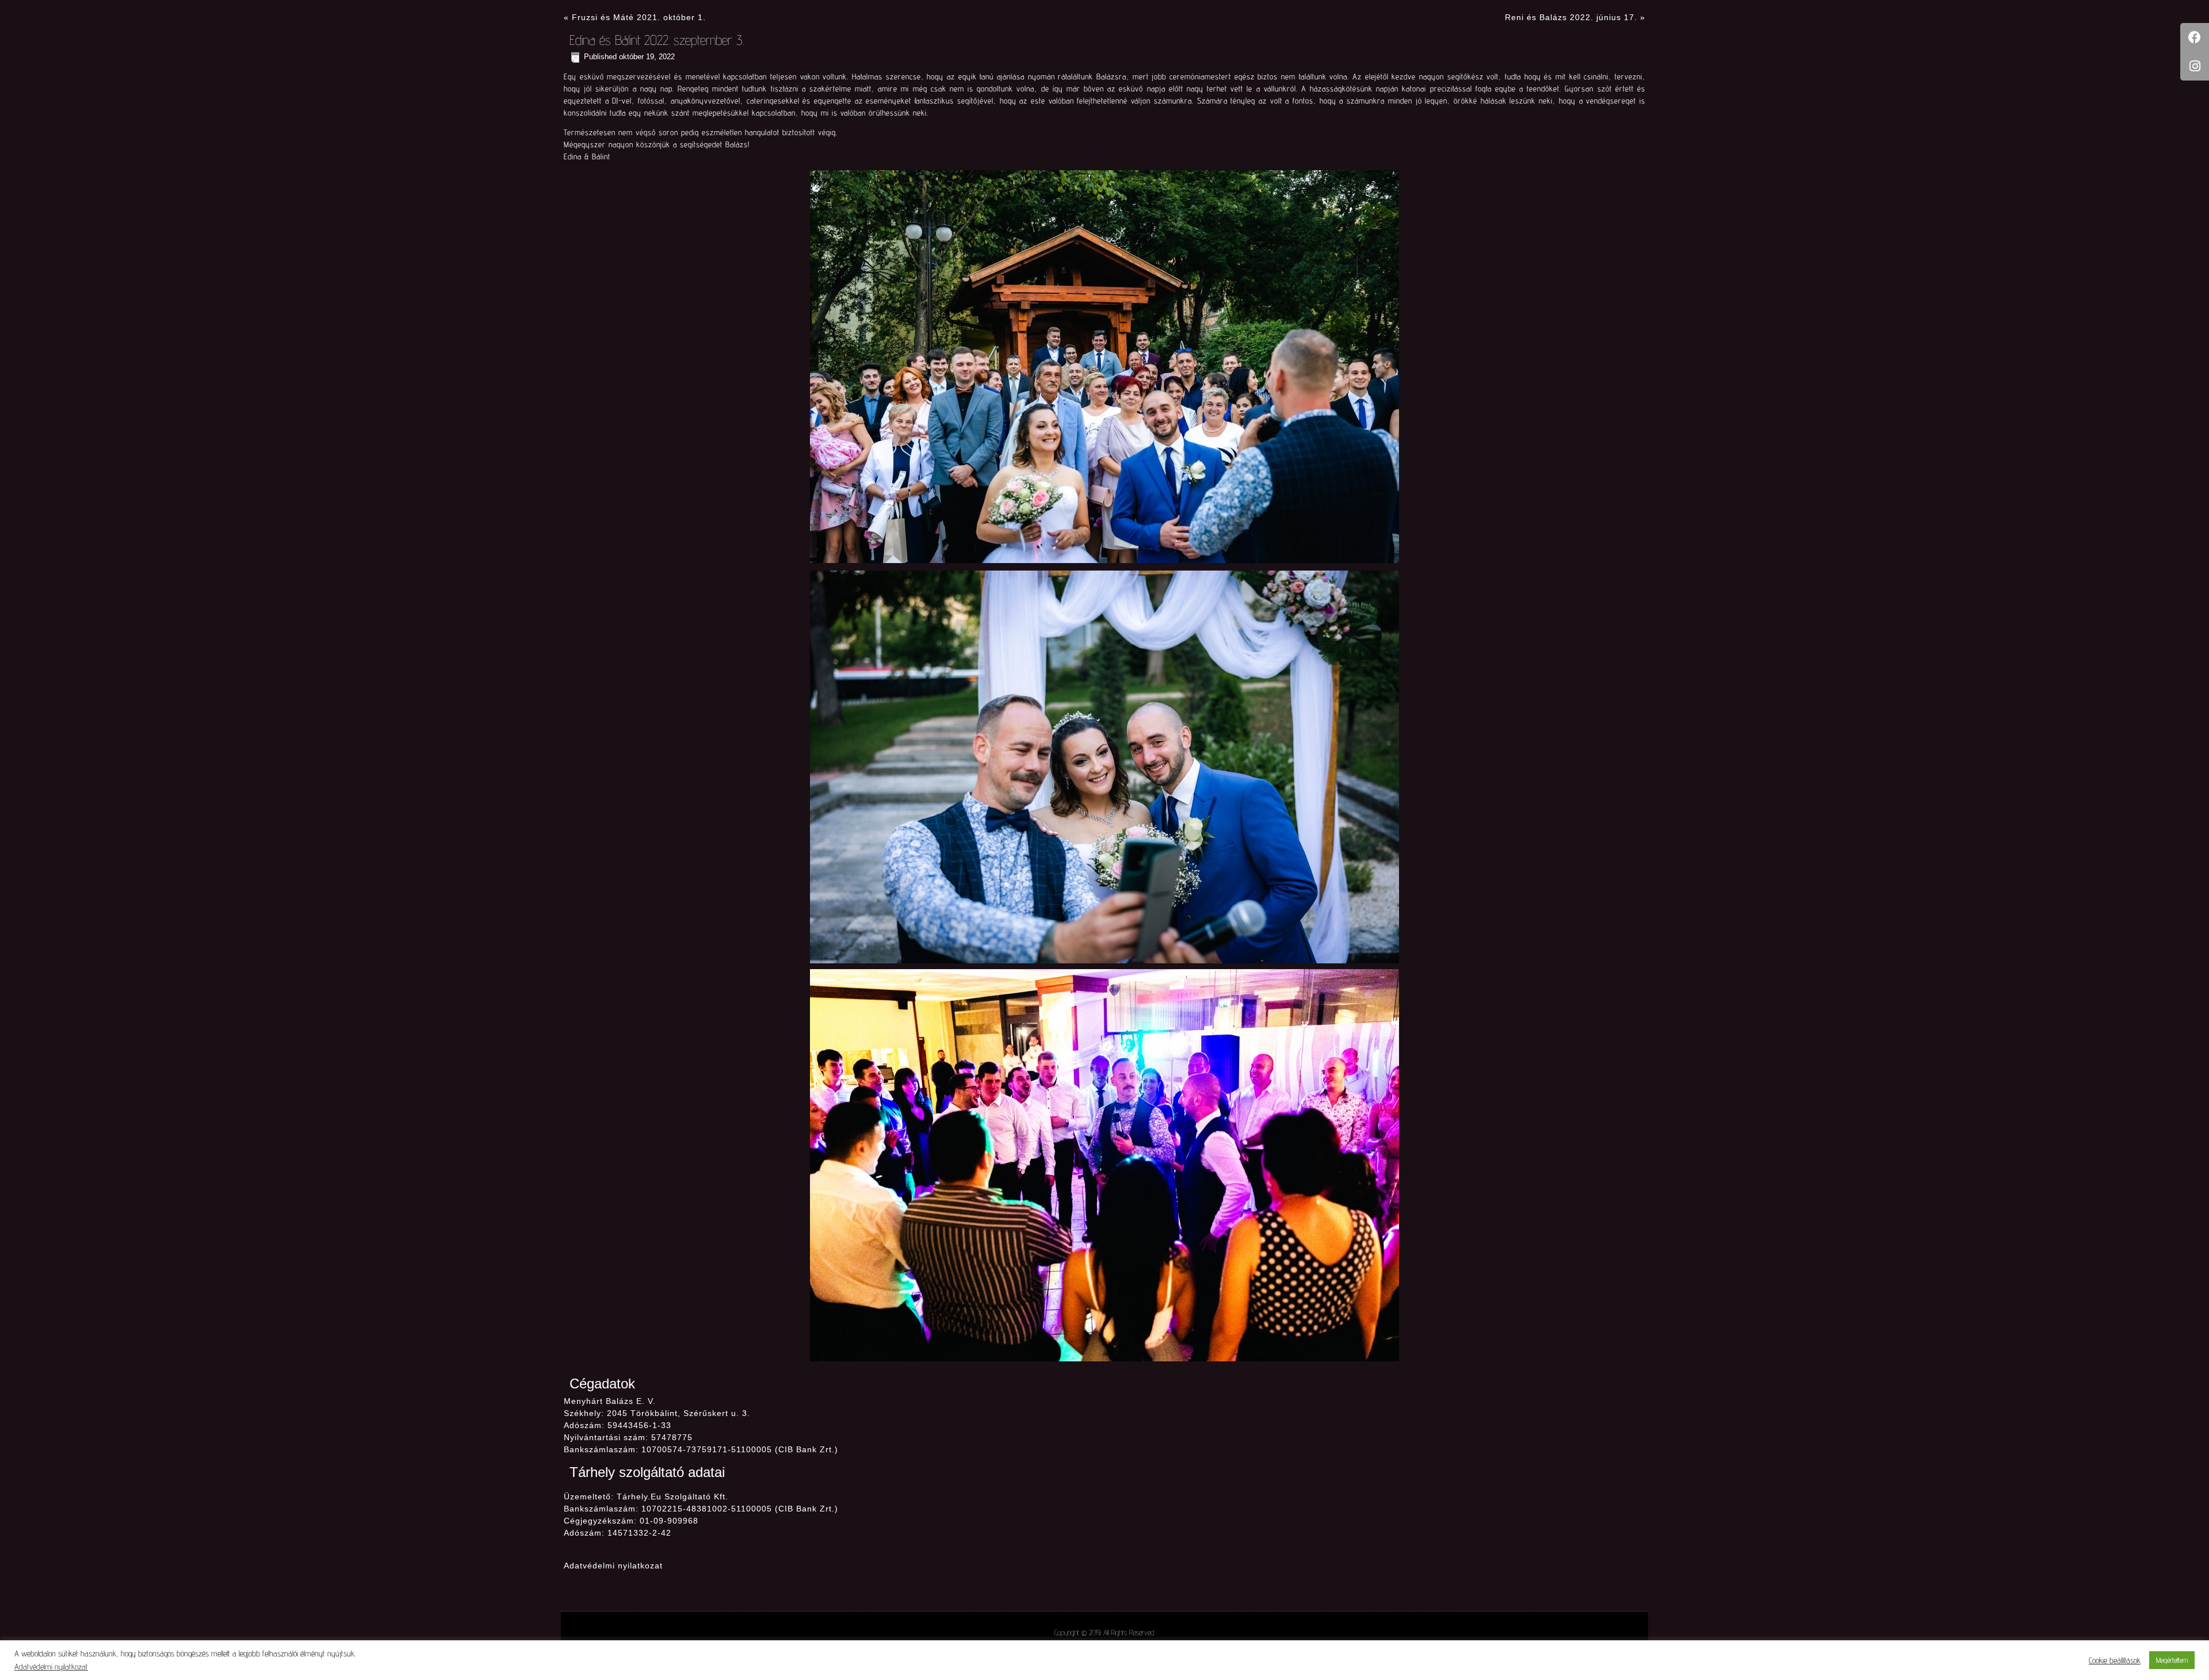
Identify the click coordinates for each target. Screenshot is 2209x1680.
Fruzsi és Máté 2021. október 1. (639, 17)
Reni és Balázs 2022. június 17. (1571, 17)
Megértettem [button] (2172, 1660)
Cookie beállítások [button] (2115, 1660)
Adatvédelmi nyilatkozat (613, 1566)
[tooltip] (2195, 37)
